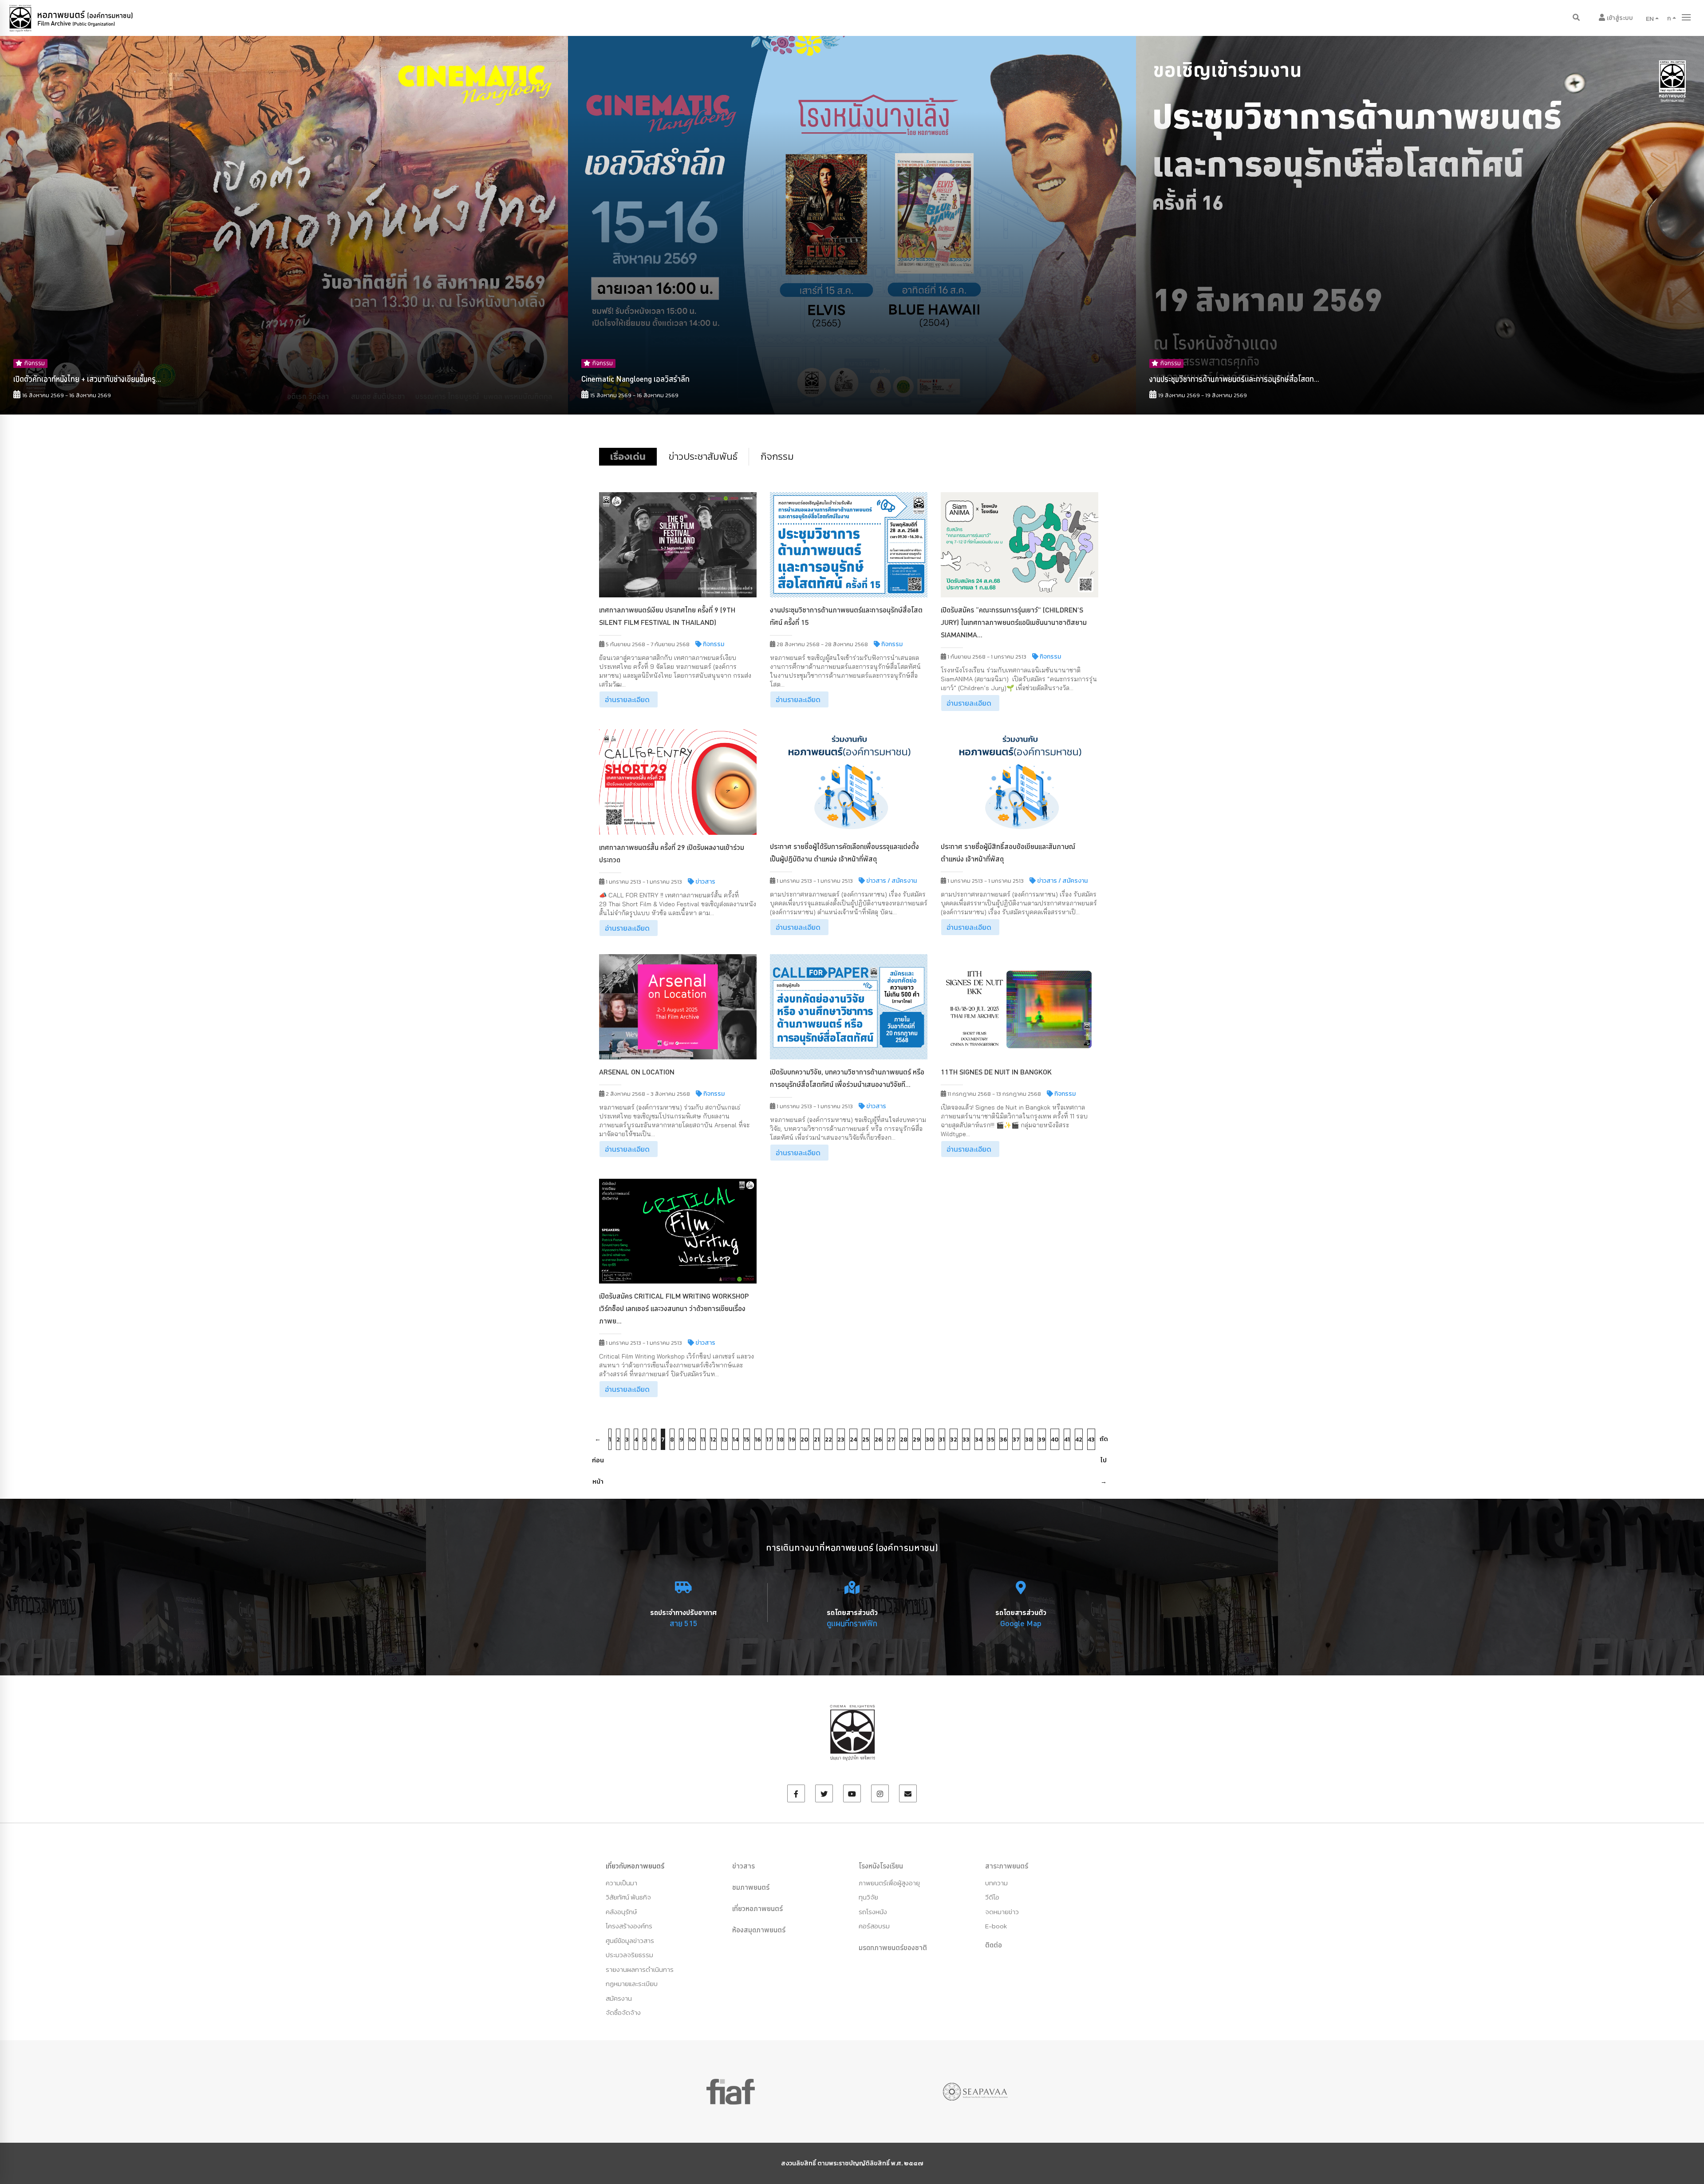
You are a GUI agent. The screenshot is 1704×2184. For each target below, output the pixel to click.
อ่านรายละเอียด (627, 699)
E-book (996, 1926)
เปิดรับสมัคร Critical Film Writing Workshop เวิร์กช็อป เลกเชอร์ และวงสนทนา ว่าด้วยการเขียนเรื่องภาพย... (674, 1308)
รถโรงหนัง (873, 1912)
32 (954, 1440)
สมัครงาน (619, 1998)
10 (692, 1440)
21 (817, 1440)
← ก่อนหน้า (598, 1442)
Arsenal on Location (637, 1072)
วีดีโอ (992, 1897)
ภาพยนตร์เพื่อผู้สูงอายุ (889, 1883)
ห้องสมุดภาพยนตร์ (759, 1930)
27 (891, 1440)
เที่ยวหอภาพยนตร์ (757, 1908)
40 (1055, 1440)
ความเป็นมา (621, 1883)
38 (1029, 1440)
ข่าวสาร (744, 1866)
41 (1067, 1440)
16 (758, 1440)
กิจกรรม (777, 456)
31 (942, 1440)
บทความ (996, 1883)
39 (1042, 1440)
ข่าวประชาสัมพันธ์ (703, 456)
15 (747, 1440)
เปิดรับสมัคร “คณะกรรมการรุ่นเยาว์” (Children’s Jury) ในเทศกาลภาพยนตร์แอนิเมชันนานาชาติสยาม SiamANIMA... (1014, 622)
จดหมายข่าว (1002, 1912)
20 (805, 1440)
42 (1079, 1440)
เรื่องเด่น (628, 456)
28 (904, 1440)
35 (991, 1440)
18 (781, 1440)
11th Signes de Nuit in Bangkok (996, 1072)
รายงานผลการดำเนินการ (640, 1969)
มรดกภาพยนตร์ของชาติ (893, 1947)
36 (1004, 1440)
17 (769, 1440)
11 (703, 1440)
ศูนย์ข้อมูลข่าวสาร (630, 1941)
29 (917, 1440)
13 (724, 1440)
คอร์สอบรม (874, 1926)
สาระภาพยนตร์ (1007, 1866)
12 (713, 1440)
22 (828, 1440)
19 (792, 1440)
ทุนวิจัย (868, 1897)
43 (1091, 1440)
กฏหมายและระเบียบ (632, 1984)
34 (978, 1440)
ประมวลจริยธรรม (629, 1955)
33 (966, 1440)
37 (1016, 1440)
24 (853, 1440)
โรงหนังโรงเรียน (881, 1866)
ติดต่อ (994, 1945)
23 (841, 1440)
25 (866, 1440)
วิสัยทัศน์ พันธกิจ (628, 1897)
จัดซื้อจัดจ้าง (623, 2012)
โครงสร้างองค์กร (629, 1926)
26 (878, 1440)
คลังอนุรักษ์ (621, 1912)
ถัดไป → (1104, 1442)
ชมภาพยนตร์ (751, 1887)
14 (736, 1440)
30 (930, 1440)
